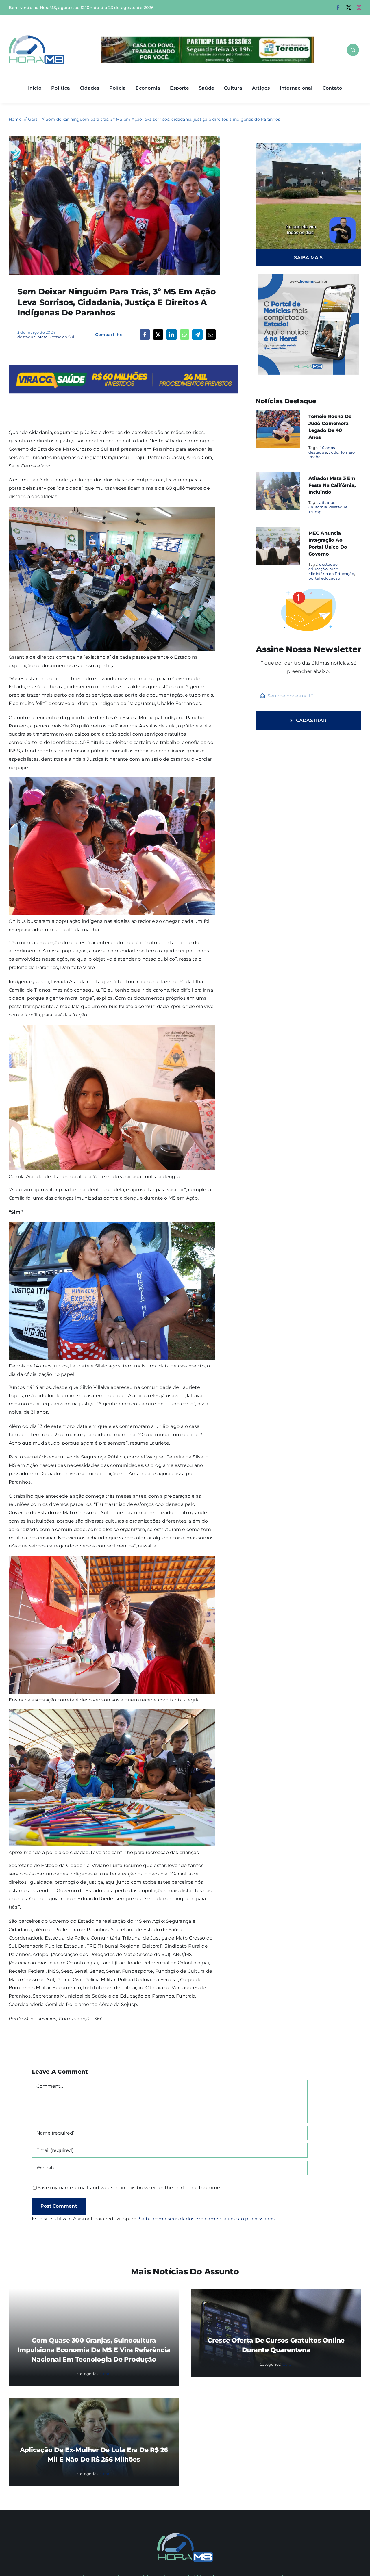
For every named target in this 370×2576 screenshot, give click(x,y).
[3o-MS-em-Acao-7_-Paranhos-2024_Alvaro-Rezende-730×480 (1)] (114, 138)
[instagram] (359, 8)
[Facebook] (145, 335)
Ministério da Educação (331, 574)
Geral (105, 2374)
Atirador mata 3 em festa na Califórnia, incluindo (332, 485)
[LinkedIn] (171, 335)
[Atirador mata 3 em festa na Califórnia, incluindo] (278, 476)
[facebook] (338, 8)
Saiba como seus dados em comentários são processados (207, 2219)
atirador (327, 502)
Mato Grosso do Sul (56, 337)
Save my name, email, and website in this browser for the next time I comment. (132, 2188)
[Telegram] (197, 335)
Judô (334, 452)
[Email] (211, 335)
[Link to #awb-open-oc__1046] (353, 50)
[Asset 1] (37, 37)
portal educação (324, 578)
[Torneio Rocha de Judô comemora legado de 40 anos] (278, 414)
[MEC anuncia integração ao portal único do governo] (278, 531)
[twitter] (349, 8)
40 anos (327, 448)
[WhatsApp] (185, 335)
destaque (27, 337)
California (318, 507)
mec (334, 569)
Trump (315, 512)
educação (318, 569)
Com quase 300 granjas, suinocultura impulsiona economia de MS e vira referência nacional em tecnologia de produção (94, 2350)
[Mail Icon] (185, 2535)
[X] (158, 335)
